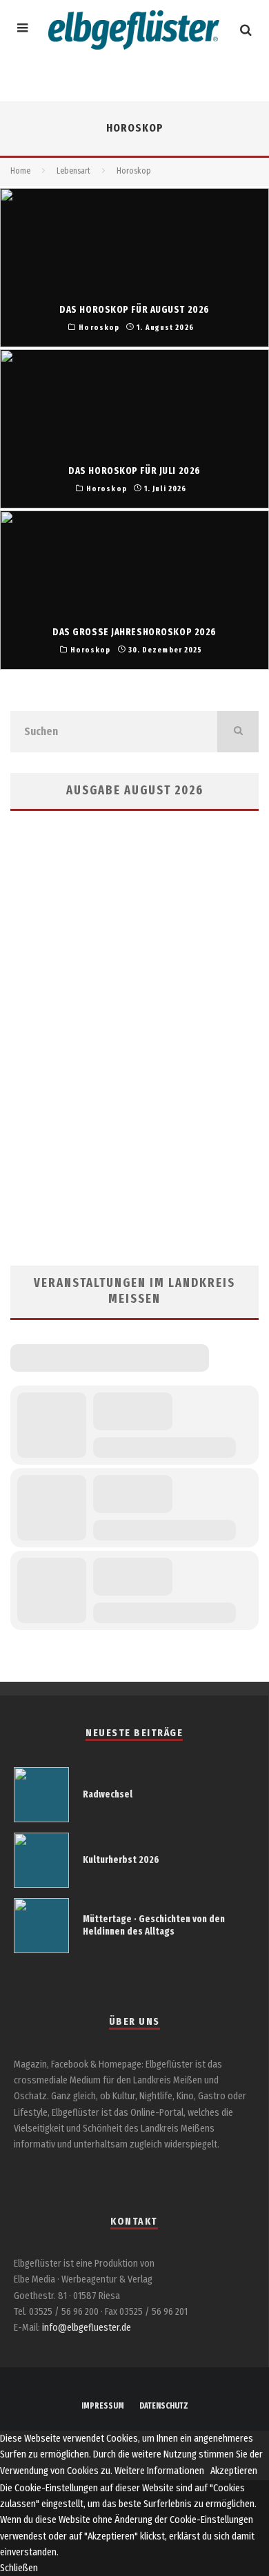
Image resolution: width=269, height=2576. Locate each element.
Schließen (19, 2568)
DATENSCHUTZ (164, 2406)
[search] (238, 732)
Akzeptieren (234, 2471)
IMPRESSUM (103, 2406)
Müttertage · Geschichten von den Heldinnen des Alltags (154, 1925)
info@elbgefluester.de (87, 2328)
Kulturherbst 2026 (121, 1860)
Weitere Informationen (159, 2471)
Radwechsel (108, 1794)
